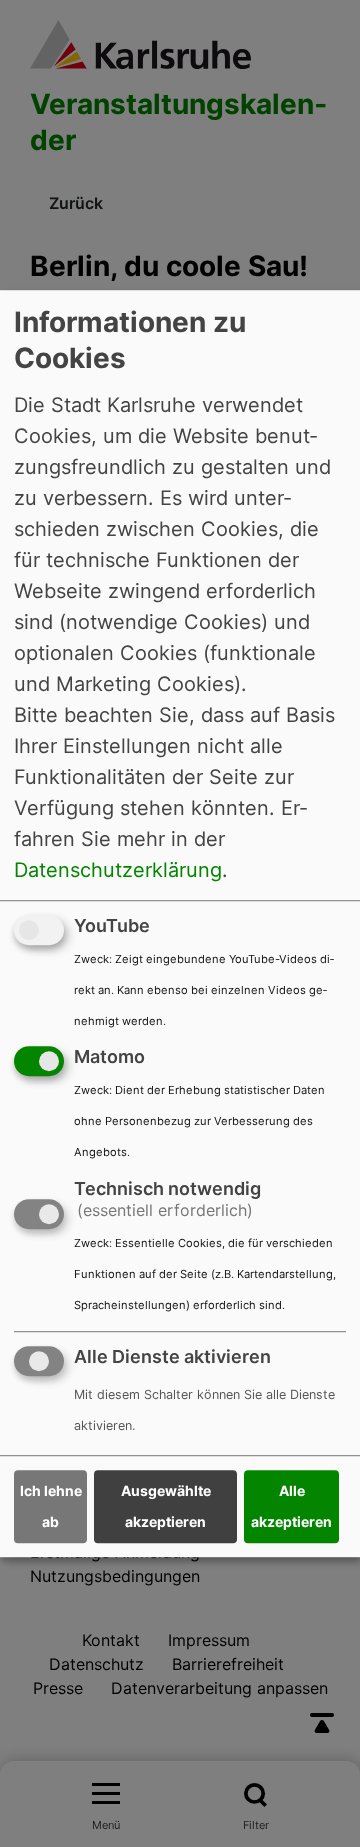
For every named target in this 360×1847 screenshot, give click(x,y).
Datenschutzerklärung (118, 870)
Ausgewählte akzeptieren (166, 1507)
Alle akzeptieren (291, 1507)
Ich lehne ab (51, 1507)
